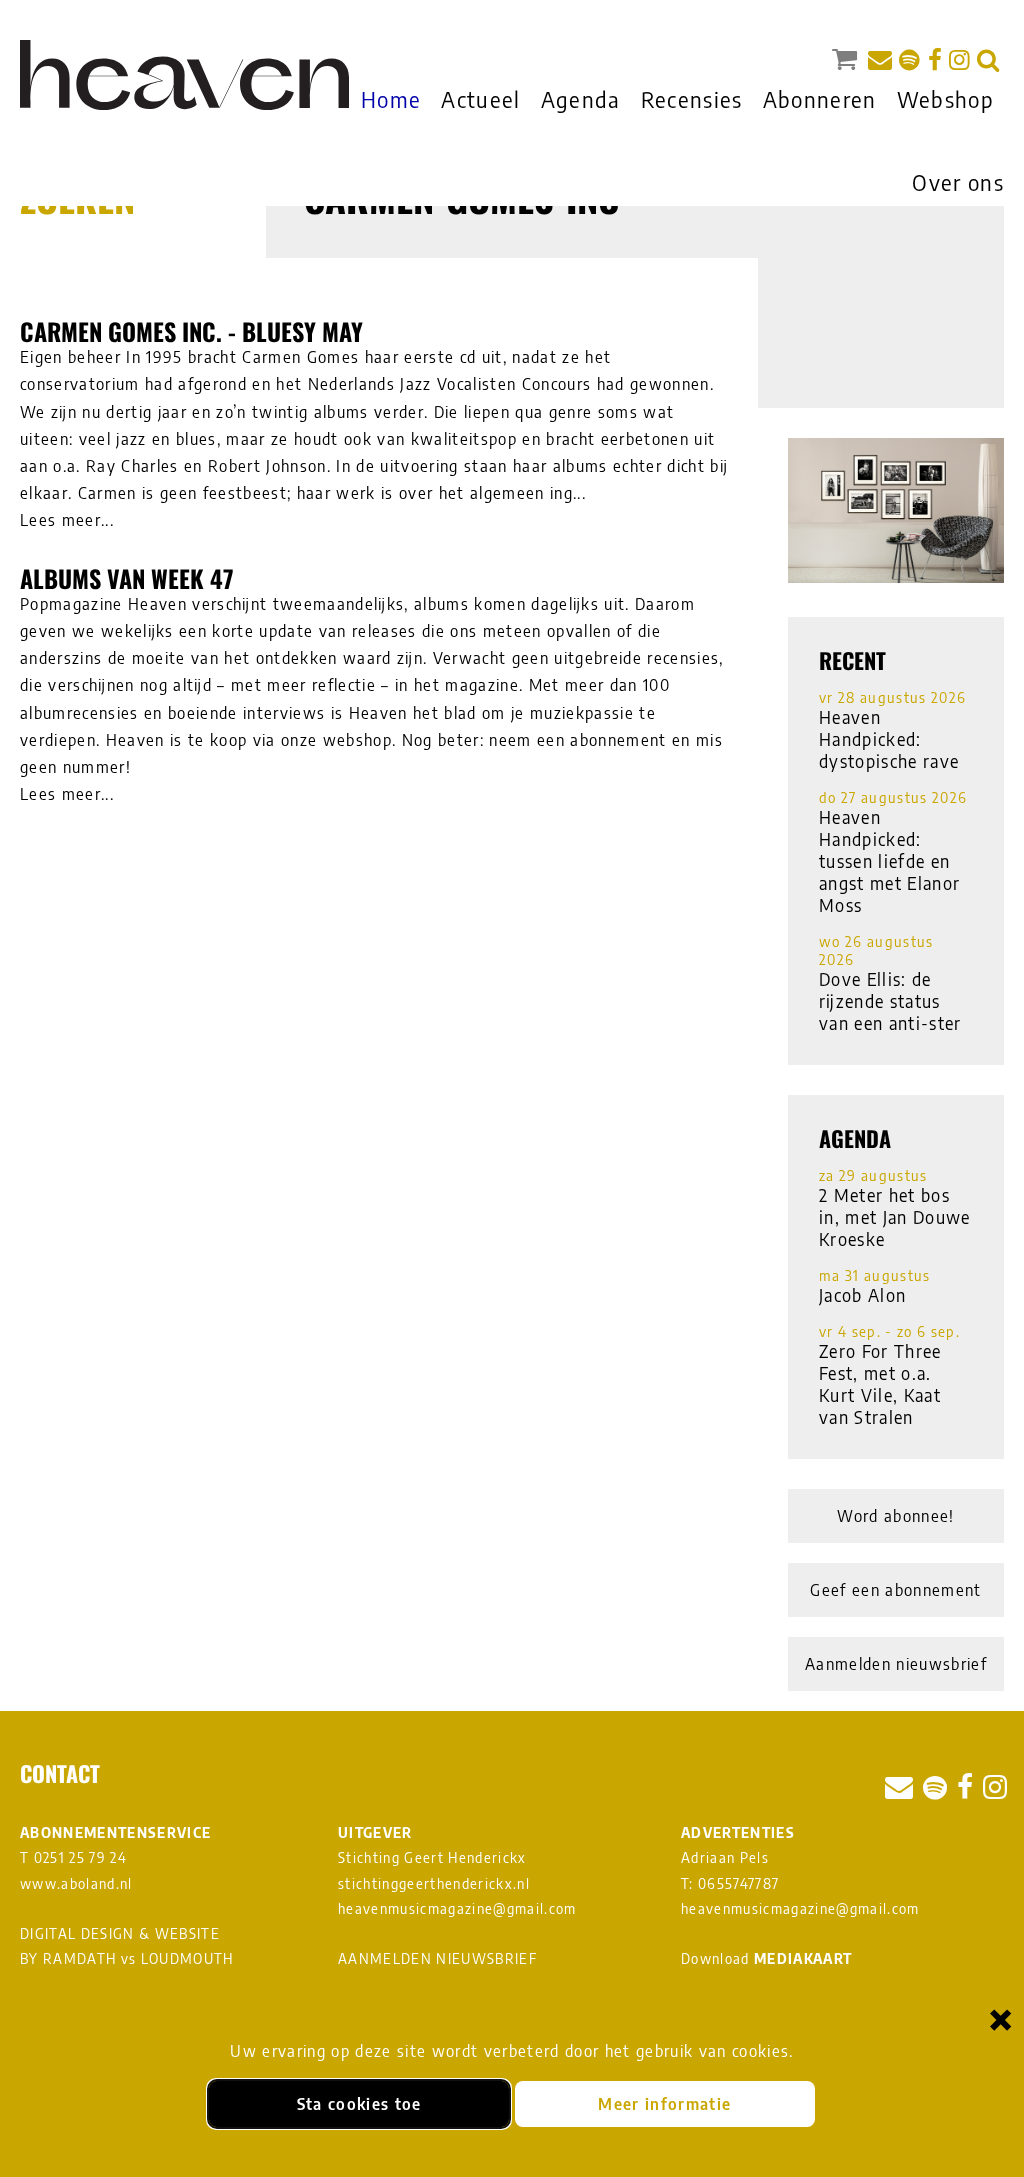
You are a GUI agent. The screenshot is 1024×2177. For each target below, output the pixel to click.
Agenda (581, 99)
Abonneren (820, 99)
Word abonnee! (895, 1516)
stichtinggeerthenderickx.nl (434, 1883)
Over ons (958, 182)
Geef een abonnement (895, 1590)
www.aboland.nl (76, 1883)
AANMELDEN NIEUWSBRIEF (437, 1958)
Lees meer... (67, 520)
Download (766, 1958)
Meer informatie (664, 2104)
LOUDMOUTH (187, 1958)
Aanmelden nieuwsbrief (896, 1664)
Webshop (945, 99)
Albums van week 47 (127, 578)
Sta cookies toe (359, 2104)
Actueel (480, 99)
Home (391, 99)
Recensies (692, 99)
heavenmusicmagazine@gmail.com (457, 1908)
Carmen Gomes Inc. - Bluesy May (191, 331)
